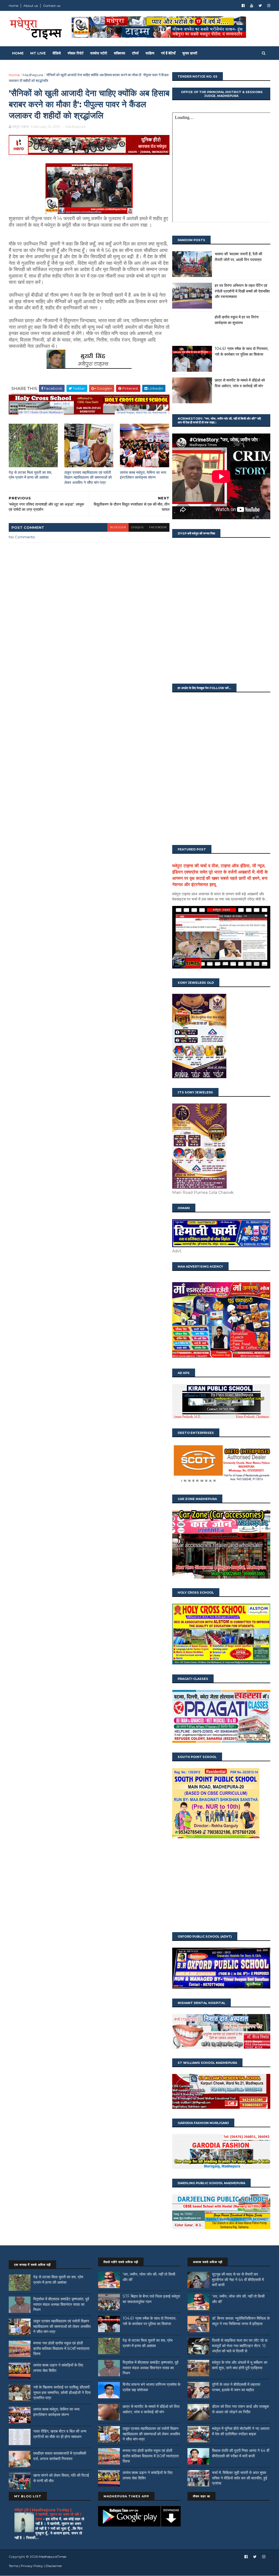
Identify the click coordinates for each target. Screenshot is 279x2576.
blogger (118, 527)
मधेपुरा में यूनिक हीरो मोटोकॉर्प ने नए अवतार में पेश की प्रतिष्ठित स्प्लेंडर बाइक (241, 2431)
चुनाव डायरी (190, 53)
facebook (158, 527)
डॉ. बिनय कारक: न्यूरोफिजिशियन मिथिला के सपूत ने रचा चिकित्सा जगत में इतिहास (241, 2321)
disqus (137, 527)
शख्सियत (119, 53)
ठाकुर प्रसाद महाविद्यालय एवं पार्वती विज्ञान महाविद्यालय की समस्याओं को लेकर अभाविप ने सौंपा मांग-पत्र (88, 477)
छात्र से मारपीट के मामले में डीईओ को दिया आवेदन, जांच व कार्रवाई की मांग (151, 2409)
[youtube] (252, 6)
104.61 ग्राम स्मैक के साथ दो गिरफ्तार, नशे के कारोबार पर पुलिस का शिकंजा (149, 2321)
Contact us (52, 6)
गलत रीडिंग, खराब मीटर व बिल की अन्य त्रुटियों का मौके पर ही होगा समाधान (60, 2434)
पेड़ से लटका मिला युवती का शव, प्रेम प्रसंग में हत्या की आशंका (30, 475)
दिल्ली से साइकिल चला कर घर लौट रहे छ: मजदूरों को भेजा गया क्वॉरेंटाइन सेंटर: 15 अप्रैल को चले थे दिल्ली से (240, 2346)
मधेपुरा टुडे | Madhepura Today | (43, 2510)
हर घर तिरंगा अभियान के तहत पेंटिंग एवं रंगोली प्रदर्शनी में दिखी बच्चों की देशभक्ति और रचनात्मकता (242, 291)
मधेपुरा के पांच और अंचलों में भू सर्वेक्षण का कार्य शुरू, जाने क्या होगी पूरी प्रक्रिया (240, 2365)
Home (13, 6)
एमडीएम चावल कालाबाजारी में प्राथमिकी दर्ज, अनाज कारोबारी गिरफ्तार (60, 2456)
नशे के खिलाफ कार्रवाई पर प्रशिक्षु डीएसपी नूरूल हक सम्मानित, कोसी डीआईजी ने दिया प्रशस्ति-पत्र (62, 2392)
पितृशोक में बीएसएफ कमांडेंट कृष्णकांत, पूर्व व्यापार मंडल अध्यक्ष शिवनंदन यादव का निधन (61, 2304)
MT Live (38, 53)
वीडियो (57, 53)
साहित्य (150, 53)
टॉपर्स (135, 53)
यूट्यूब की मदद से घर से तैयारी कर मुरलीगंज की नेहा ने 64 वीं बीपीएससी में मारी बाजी (238, 2280)
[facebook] (243, 6)
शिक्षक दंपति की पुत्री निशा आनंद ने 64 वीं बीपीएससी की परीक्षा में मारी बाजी (241, 2453)
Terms (13, 2566)
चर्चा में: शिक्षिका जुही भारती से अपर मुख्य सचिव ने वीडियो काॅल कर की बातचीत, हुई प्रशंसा (240, 2478)
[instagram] (269, 6)
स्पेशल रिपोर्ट (75, 53)
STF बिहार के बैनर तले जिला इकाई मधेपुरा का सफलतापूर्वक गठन (151, 2299)
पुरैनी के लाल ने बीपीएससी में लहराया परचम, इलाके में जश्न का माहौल (236, 2387)
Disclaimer (54, 2566)
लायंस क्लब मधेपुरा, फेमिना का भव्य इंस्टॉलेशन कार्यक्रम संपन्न (143, 475)
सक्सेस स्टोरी (99, 53)
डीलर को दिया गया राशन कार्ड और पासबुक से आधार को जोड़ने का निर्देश (240, 2409)
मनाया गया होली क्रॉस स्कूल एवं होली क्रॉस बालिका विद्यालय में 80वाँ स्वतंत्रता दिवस (61, 2348)
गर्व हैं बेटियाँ (168, 53)
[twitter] (260, 6)
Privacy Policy (32, 2566)
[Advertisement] (221, 1886)
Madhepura (33, 75)
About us (31, 6)
